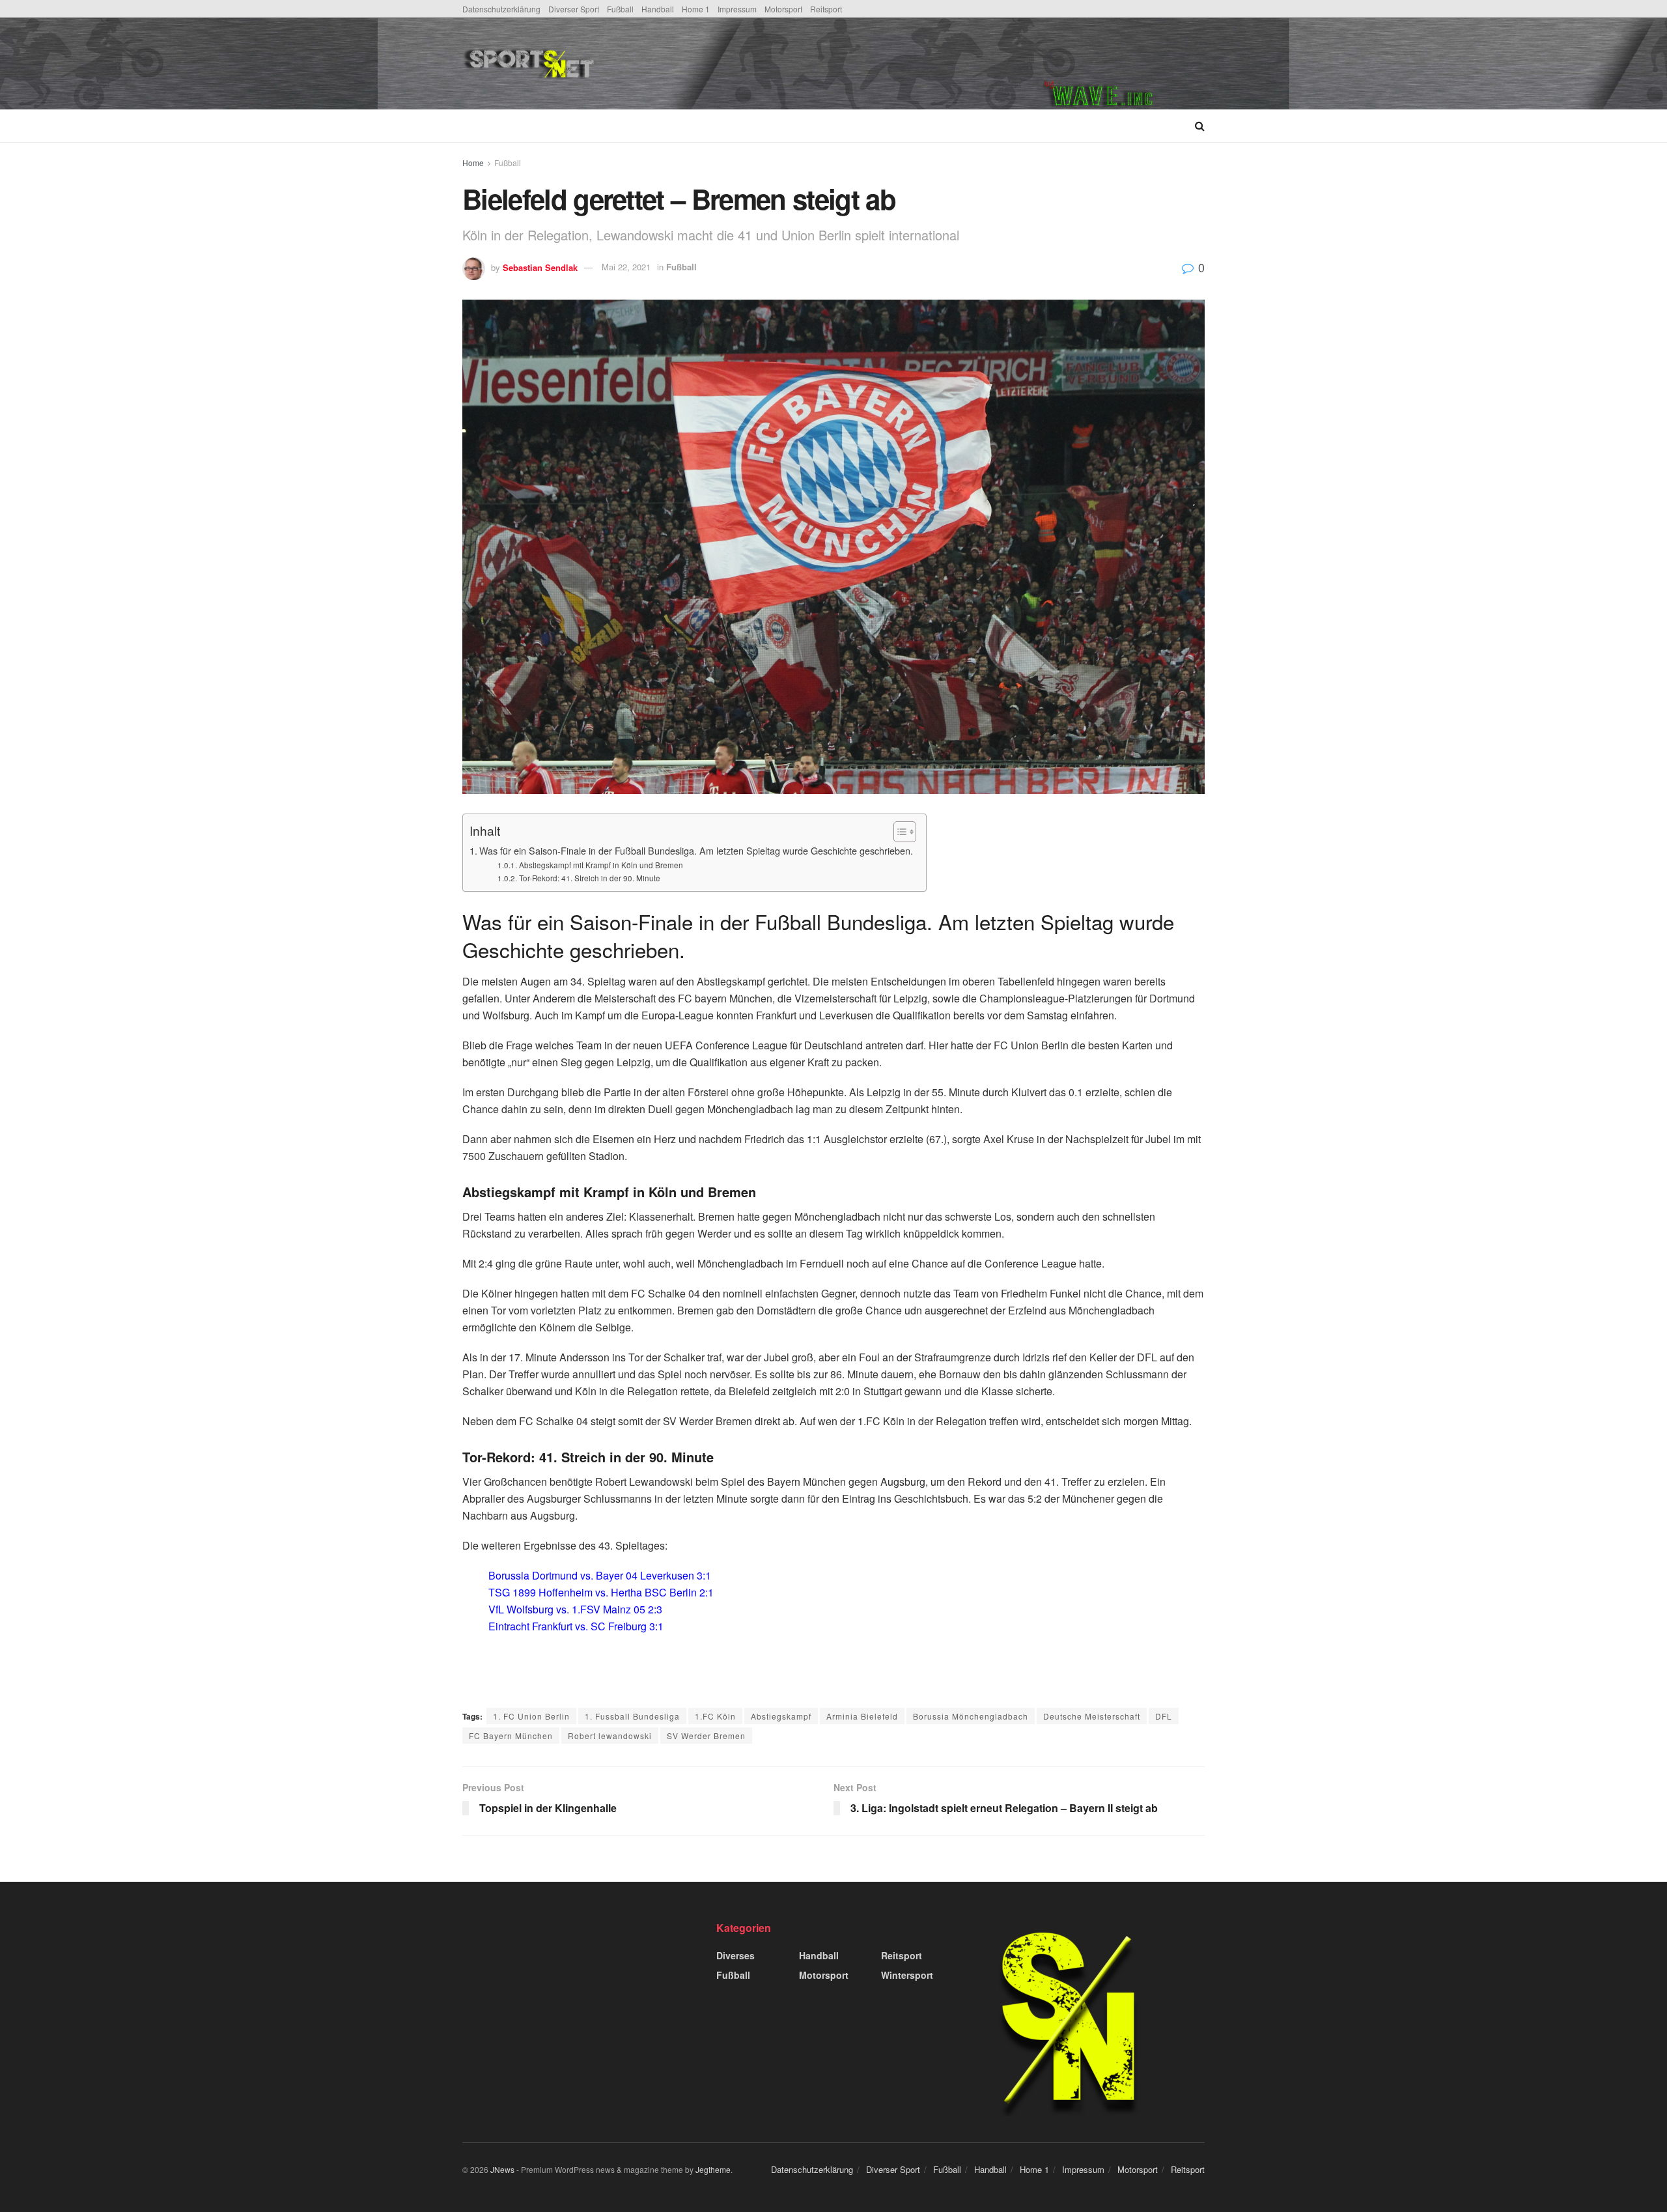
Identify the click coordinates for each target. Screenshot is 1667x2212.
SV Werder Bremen (706, 1736)
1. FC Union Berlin (531, 1716)
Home (473, 163)
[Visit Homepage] (627, 64)
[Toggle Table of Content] (898, 832)
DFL (1164, 1716)
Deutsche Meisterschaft (1092, 1716)
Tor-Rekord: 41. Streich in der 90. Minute (589, 878)
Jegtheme (713, 2169)
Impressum (737, 9)
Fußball (620, 9)
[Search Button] (1200, 126)
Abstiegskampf (781, 1716)
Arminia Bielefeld (862, 1716)
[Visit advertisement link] (1124, 64)
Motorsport (783, 9)
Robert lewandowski (610, 1736)
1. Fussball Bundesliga (632, 1716)
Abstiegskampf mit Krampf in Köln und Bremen (602, 865)
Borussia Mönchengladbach (971, 1716)
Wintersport (907, 1975)
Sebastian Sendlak (540, 267)
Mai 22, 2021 (626, 267)
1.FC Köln (715, 1716)
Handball (658, 9)
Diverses (735, 1955)
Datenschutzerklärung (501, 9)
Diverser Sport (574, 9)
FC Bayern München (511, 1736)
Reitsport (826, 9)
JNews (502, 2169)
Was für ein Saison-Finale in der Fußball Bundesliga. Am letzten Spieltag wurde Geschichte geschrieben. (696, 850)
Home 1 (696, 9)
